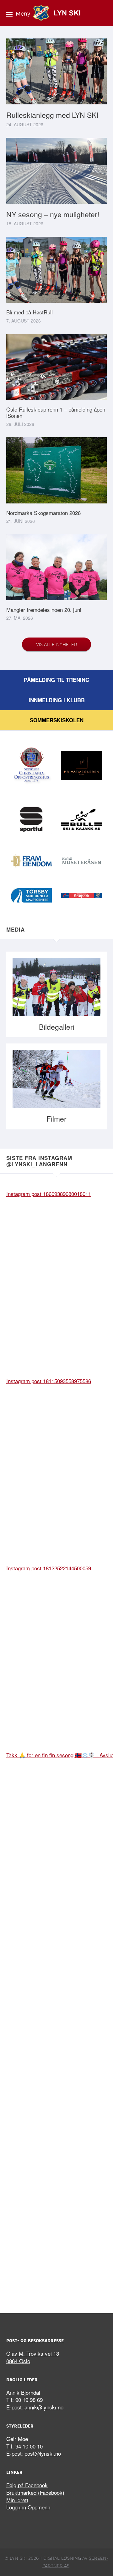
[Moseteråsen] (82, 862)
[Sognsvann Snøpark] (82, 896)
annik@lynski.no (44, 2407)
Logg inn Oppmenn (28, 2507)
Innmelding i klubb (57, 700)
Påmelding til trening (57, 680)
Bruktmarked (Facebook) (35, 2492)
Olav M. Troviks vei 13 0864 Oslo (33, 2357)
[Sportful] (31, 820)
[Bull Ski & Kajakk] (82, 820)
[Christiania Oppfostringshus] (31, 766)
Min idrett (17, 2500)
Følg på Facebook (27, 2485)
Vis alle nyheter (57, 644)
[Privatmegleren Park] (82, 766)
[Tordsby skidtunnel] (31, 896)
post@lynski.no (43, 2453)
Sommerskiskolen (57, 720)
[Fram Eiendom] (31, 862)
